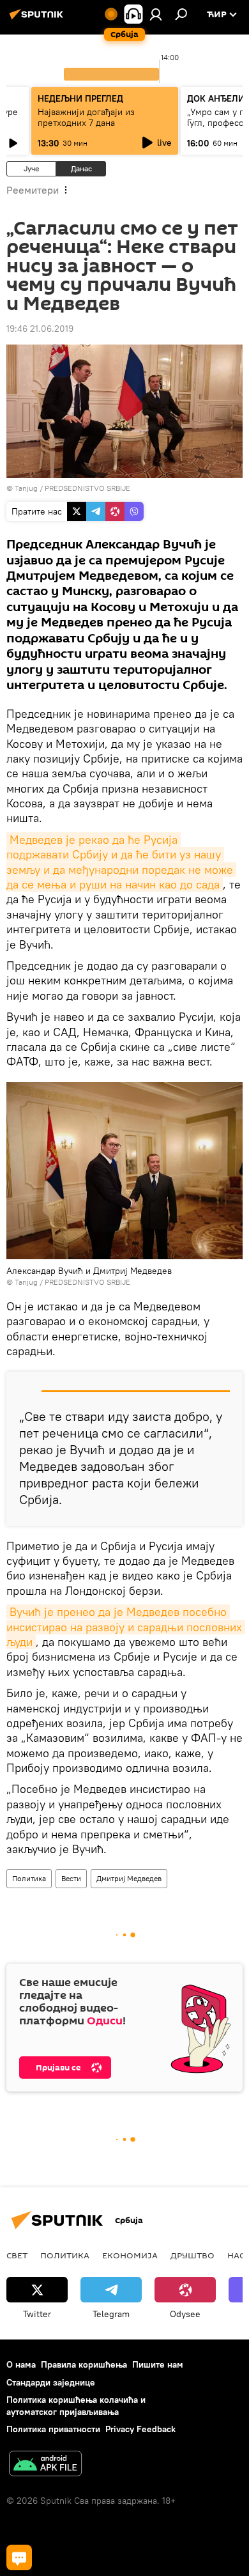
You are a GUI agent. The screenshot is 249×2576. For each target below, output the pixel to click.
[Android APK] (45, 2465)
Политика (29, 1878)
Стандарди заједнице (51, 2382)
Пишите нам (158, 2364)
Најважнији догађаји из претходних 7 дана (86, 117)
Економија (130, 2255)
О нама (21, 2364)
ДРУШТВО (192, 2255)
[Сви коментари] (19, 2557)
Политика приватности (53, 2429)
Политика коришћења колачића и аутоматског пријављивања (76, 2406)
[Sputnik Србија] (38, 19)
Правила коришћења (84, 2364)
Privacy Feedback (140, 2429)
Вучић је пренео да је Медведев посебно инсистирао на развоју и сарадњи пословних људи (126, 1627)
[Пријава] (156, 14)
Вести (71, 1878)
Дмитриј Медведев (129, 1878)
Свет (17, 2255)
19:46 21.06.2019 (40, 329)
